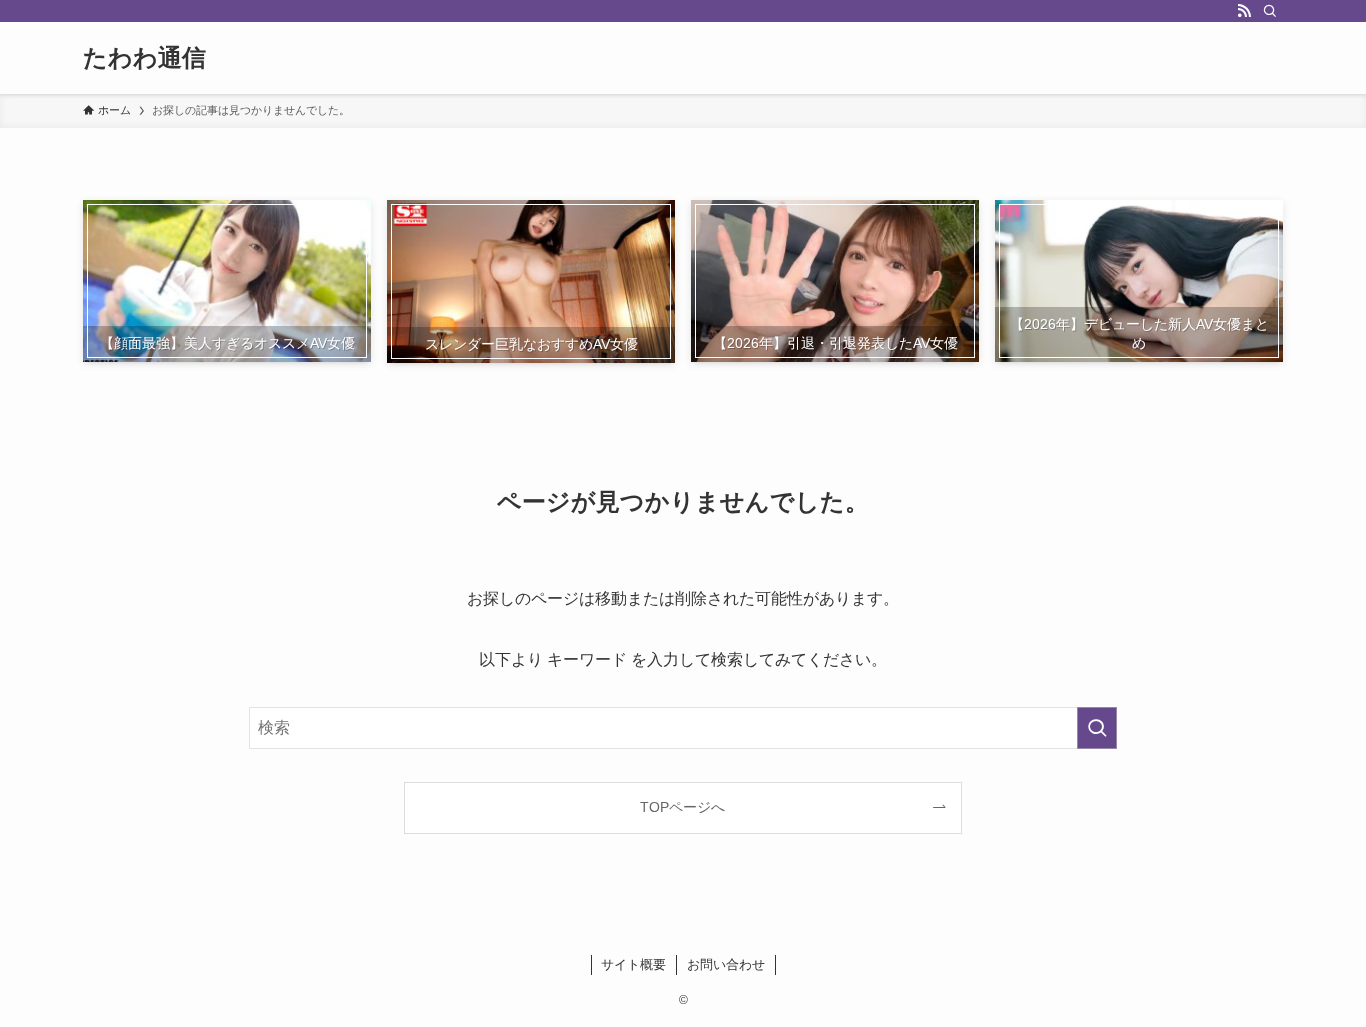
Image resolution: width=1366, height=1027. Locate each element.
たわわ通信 (144, 58)
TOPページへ (682, 807)
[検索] (1270, 11)
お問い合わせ (726, 964)
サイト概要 (633, 964)
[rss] (1244, 11)
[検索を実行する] (1097, 728)
